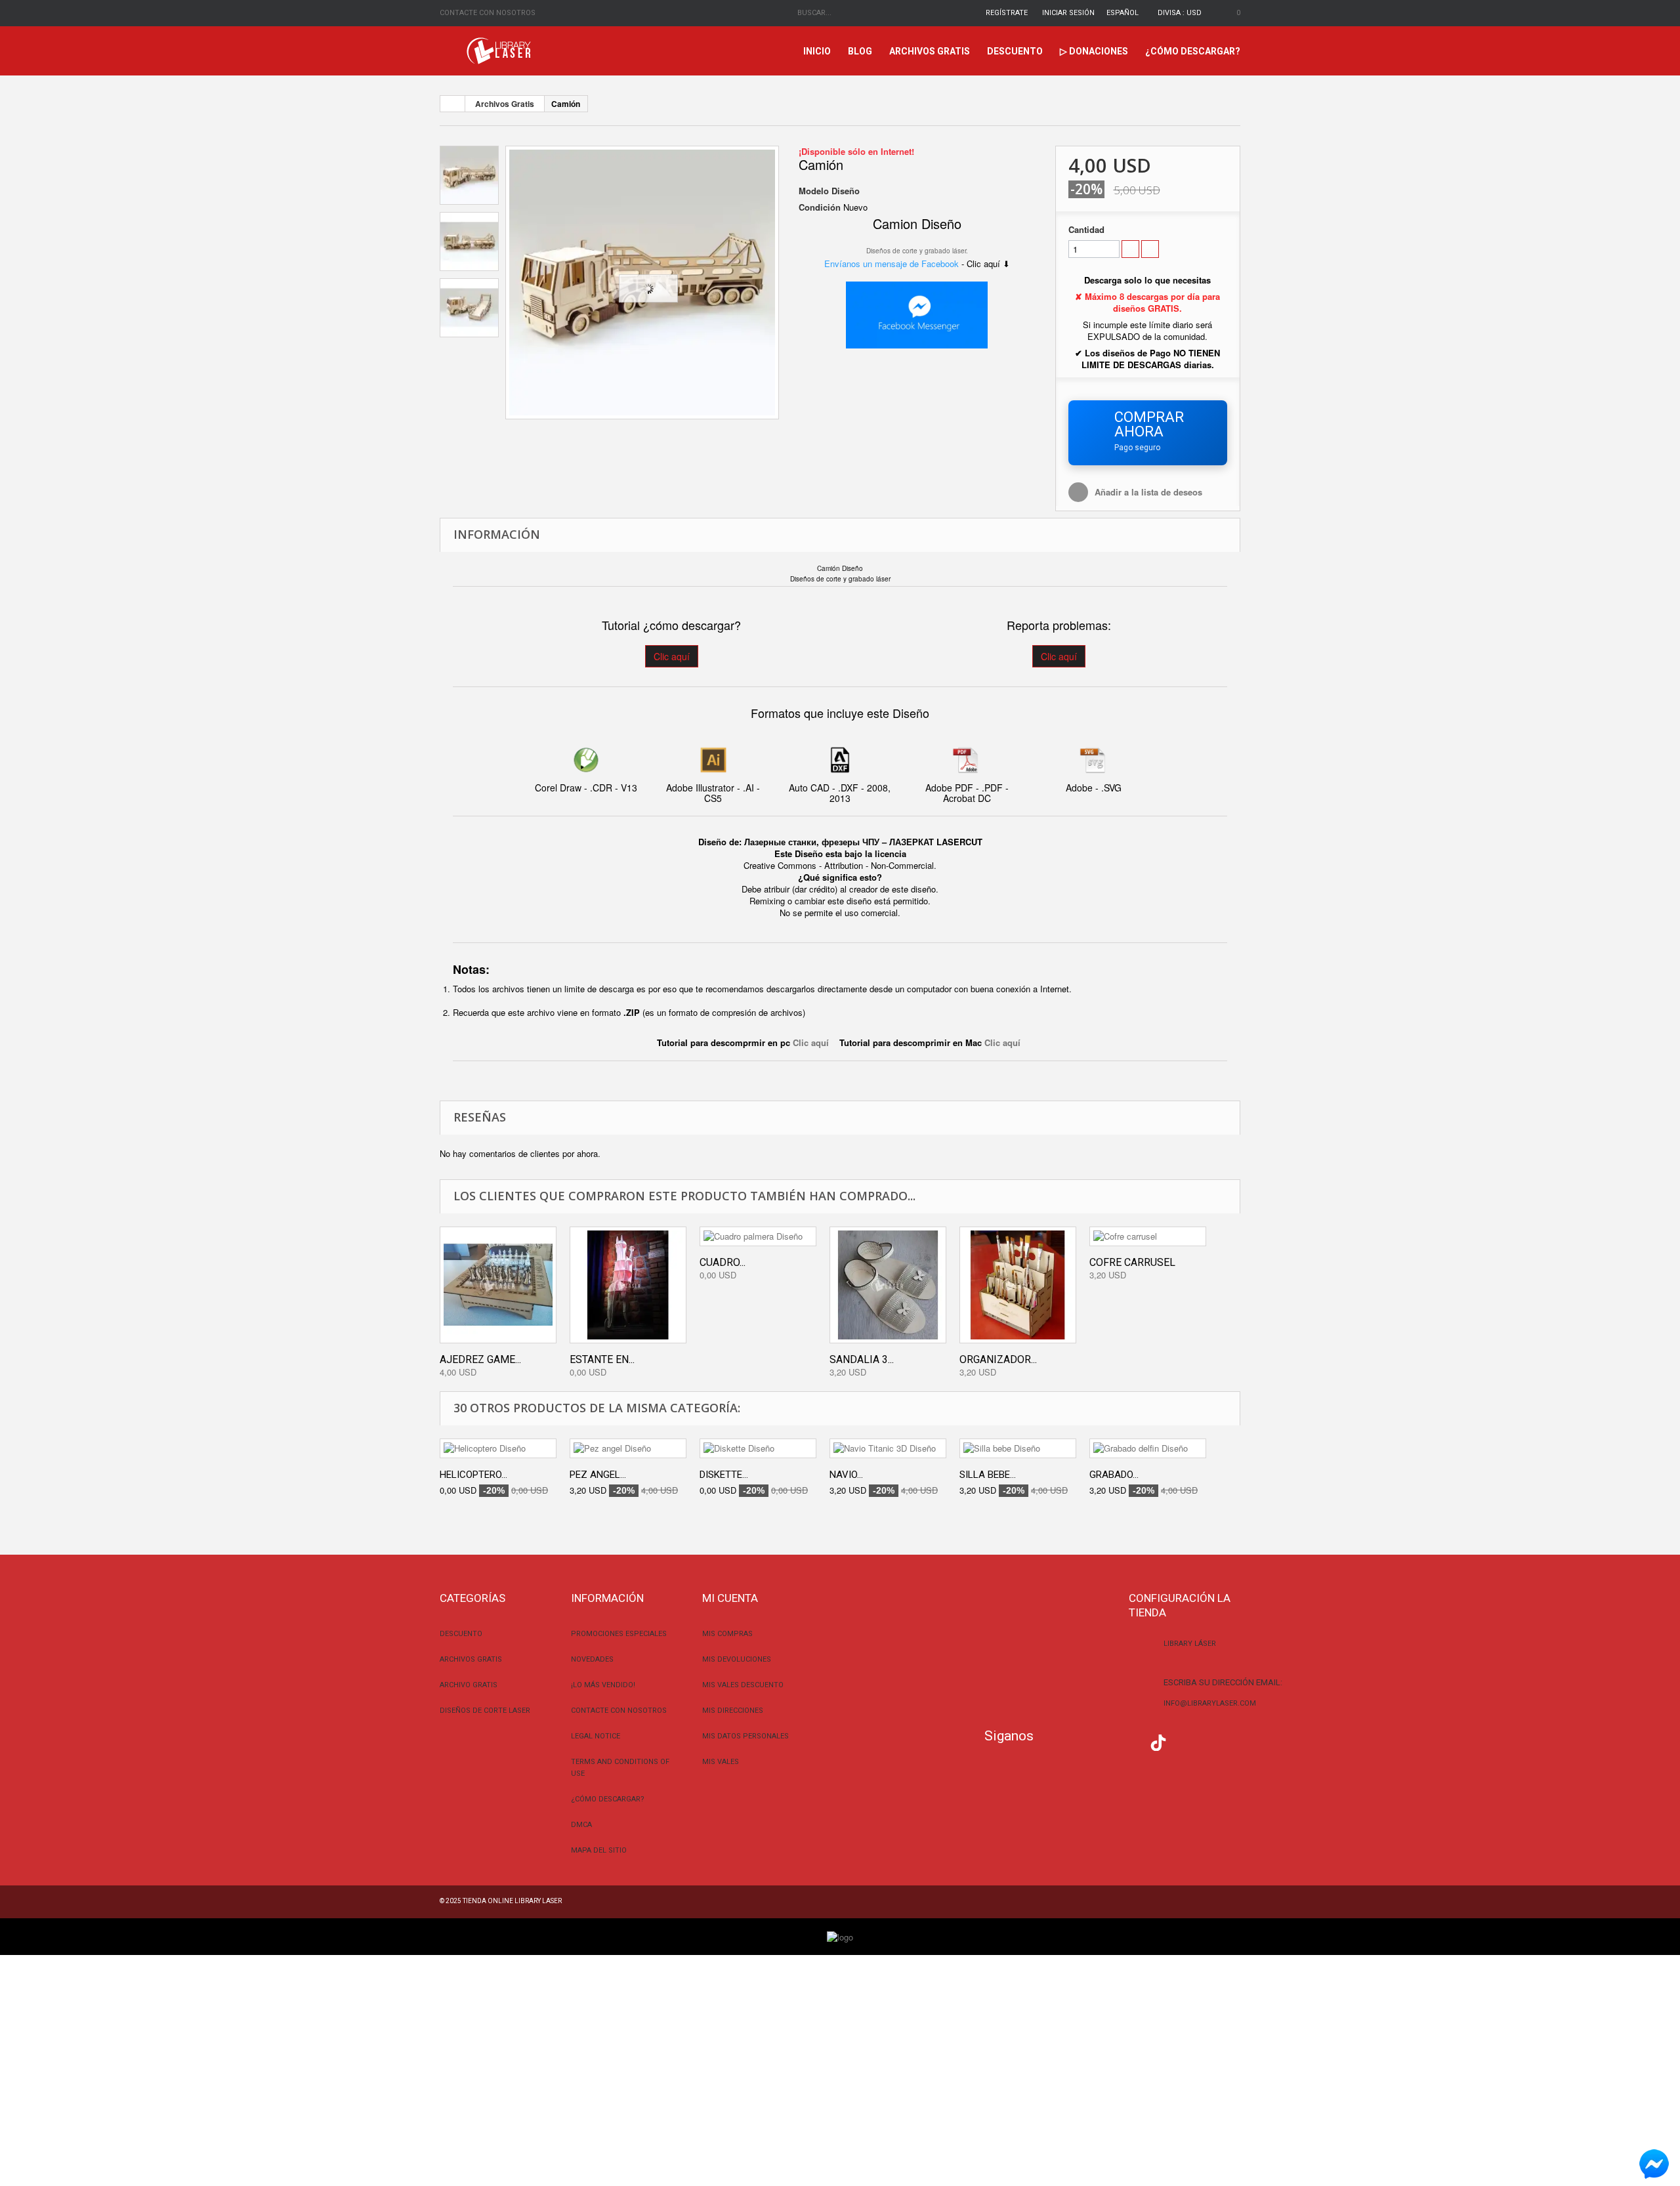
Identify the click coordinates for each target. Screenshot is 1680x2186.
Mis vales (721, 1762)
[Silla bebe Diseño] (1018, 1448)
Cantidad (1086, 230)
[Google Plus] (1158, 1743)
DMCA (581, 1825)
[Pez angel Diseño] (628, 1448)
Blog (860, 51)
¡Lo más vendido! (603, 1685)
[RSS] (1106, 1741)
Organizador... (998, 1359)
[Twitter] (1080, 1741)
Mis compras (727, 1634)
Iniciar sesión (1068, 13)
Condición (820, 207)
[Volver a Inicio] (453, 104)
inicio (817, 51)
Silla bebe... (988, 1475)
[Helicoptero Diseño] (498, 1448)
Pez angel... (598, 1475)
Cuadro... (723, 1262)
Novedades (592, 1659)
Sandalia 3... (862, 1359)
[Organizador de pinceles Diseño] (1018, 1285)
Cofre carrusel (1132, 1262)
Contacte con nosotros (488, 13)
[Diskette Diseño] (758, 1448)
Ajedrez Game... (480, 1359)
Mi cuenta (730, 1598)
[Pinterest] (1185, 1741)
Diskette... (724, 1475)
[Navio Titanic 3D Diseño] (888, 1448)
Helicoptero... (473, 1475)
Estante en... (602, 1359)
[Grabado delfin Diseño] (1148, 1448)
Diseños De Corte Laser (485, 1711)
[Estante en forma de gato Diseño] (628, 1285)
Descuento (1015, 51)
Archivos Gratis (930, 51)
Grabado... (1114, 1475)
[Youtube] (1132, 1741)
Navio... (846, 1475)
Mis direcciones (733, 1711)
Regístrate (1007, 13)
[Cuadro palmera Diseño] (758, 1236)
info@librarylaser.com (1210, 1703)
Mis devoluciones (737, 1659)
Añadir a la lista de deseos (1148, 492)
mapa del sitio (599, 1850)
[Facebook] (1054, 1741)
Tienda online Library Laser (512, 1901)
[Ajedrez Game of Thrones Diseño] (498, 1285)
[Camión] (642, 283)
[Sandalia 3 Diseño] (888, 1285)
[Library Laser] (500, 51)
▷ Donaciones (1094, 51)
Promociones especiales (619, 1634)
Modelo (814, 191)
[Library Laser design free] (840, 1936)
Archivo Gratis (469, 1685)
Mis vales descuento (743, 1685)
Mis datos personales (745, 1736)
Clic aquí (672, 656)
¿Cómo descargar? (1193, 51)
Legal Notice (596, 1736)
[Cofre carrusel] (1148, 1236)
